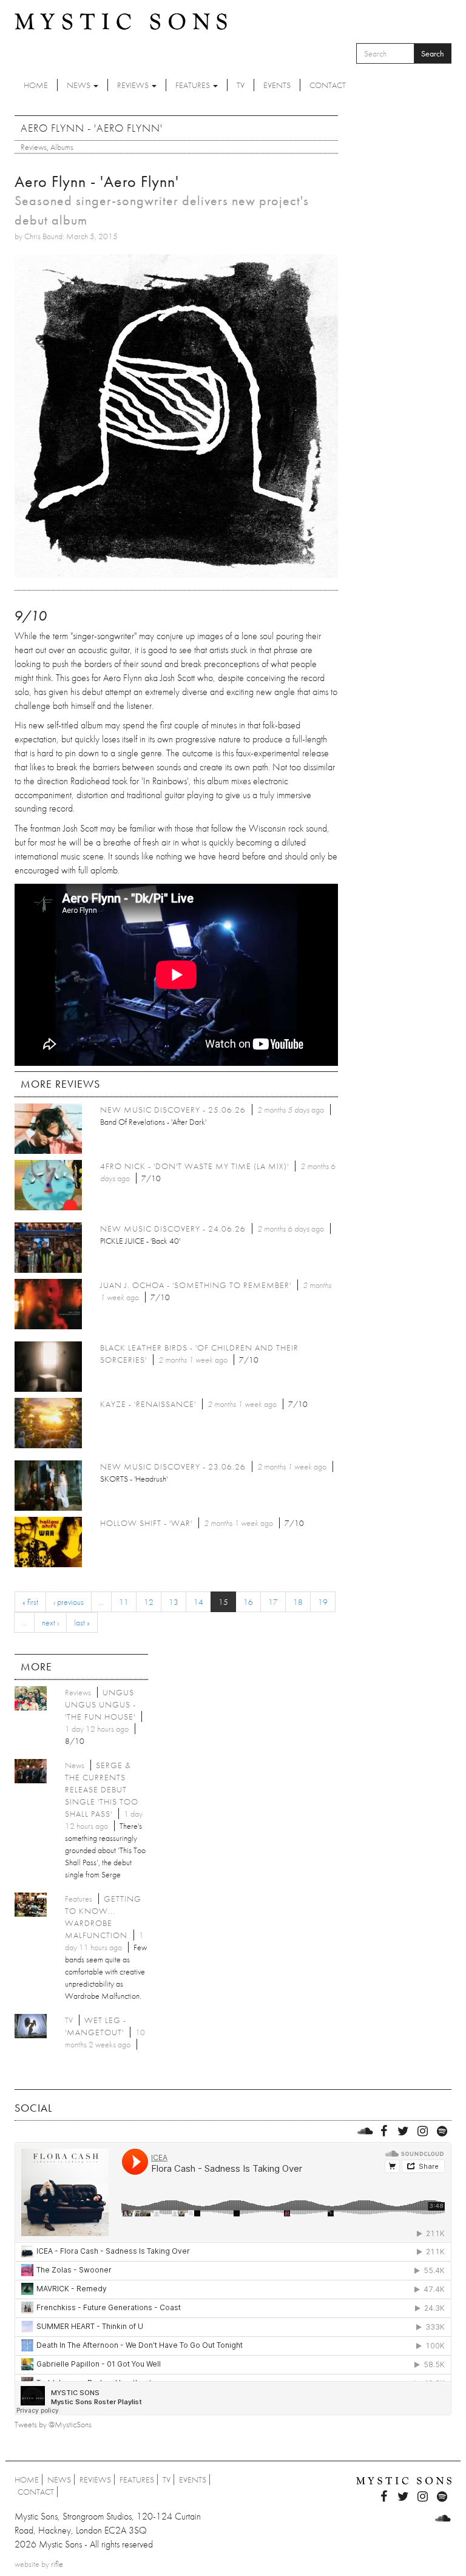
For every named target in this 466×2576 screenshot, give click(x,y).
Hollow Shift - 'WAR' (146, 1523)
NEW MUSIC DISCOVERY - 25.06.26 (173, 1110)
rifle (57, 2564)
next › (50, 1622)
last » (82, 1622)
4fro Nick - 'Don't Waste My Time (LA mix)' (194, 1166)
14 (198, 1602)
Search (433, 53)
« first (30, 1602)
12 (149, 1602)
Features (194, 85)
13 (174, 1602)
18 (298, 1602)
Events (277, 85)
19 (323, 1602)
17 (273, 1602)
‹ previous (69, 1602)
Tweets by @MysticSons (53, 2424)
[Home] (121, 21)
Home (36, 85)
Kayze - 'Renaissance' (148, 1404)
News (79, 85)
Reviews (134, 85)
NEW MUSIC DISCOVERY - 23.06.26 (173, 1466)
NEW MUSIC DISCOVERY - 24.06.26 (173, 1229)
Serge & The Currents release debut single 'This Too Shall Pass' (102, 1789)
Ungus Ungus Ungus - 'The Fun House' (100, 1704)
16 (248, 1602)
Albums (62, 147)
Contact (328, 85)
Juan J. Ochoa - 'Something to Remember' (196, 1285)
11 (124, 1602)
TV (241, 85)
